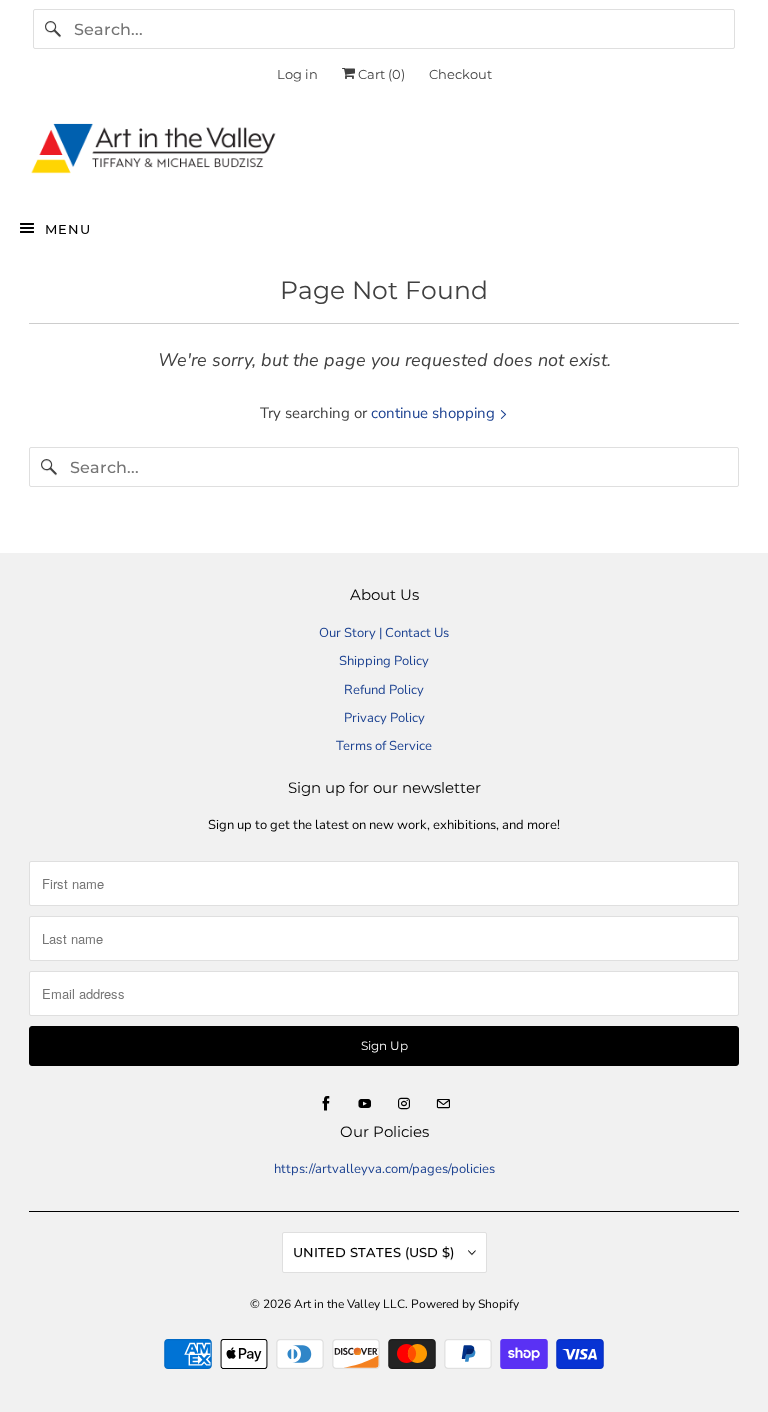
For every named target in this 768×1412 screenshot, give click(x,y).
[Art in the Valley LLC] (384, 153)
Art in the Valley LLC (349, 1304)
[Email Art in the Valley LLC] (443, 1104)
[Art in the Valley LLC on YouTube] (365, 1104)
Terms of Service (384, 746)
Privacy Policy (384, 718)
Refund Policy (384, 690)
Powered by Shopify (465, 1304)
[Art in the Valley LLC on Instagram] (404, 1104)
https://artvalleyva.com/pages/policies (384, 1169)
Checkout (460, 74)
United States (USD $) (375, 1252)
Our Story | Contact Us (384, 633)
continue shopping (435, 413)
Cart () (380, 74)
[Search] (53, 29)
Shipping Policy (384, 661)
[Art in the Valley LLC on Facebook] (326, 1104)
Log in (297, 74)
